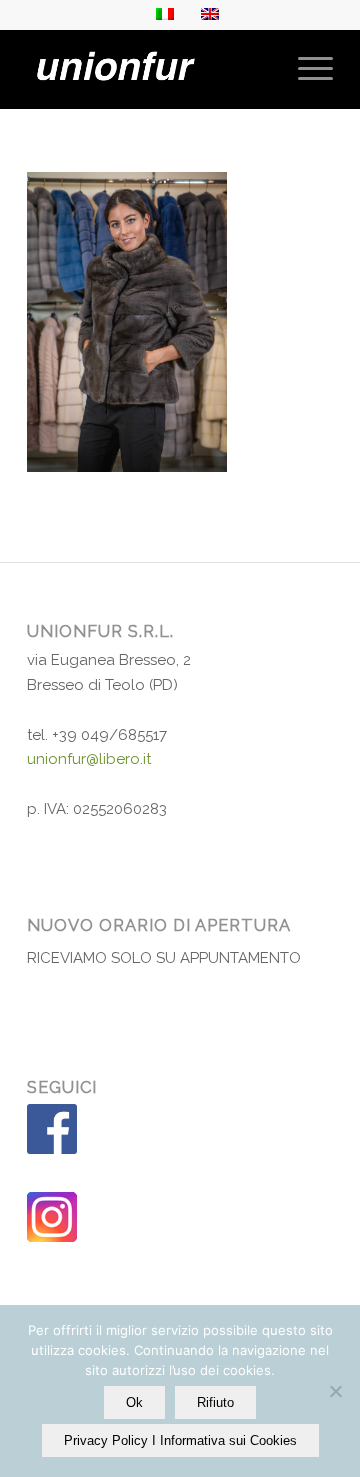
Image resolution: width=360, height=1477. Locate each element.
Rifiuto (215, 1402)
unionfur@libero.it (89, 759)
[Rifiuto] (335, 1391)
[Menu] (305, 69)
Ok (134, 1402)
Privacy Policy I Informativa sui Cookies (180, 1440)
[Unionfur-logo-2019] (149, 69)
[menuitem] (305, 69)
